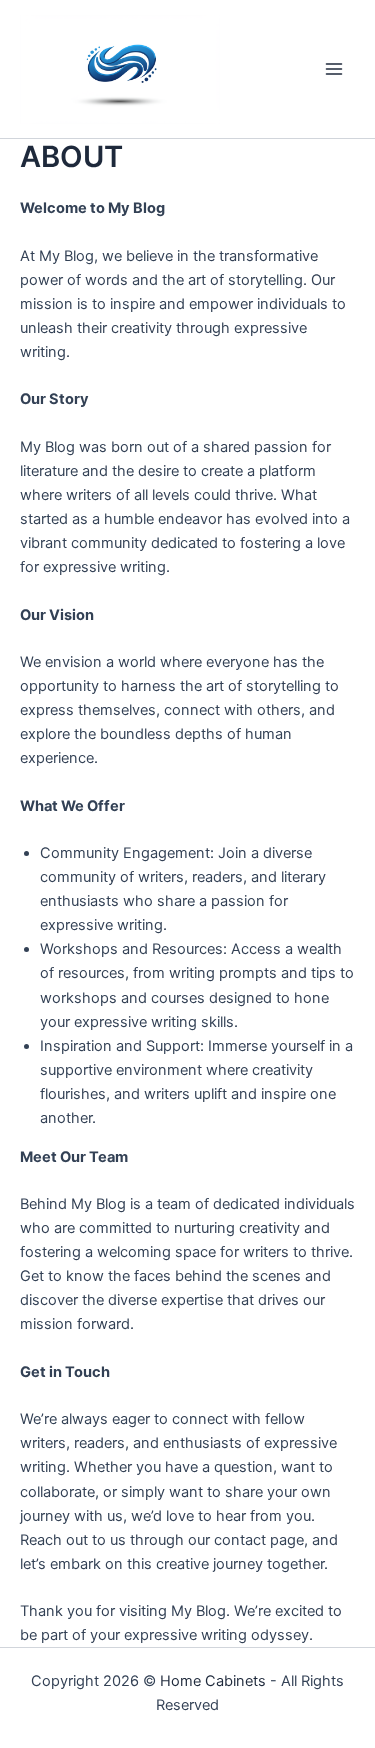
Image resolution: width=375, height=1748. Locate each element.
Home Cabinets (213, 1681)
